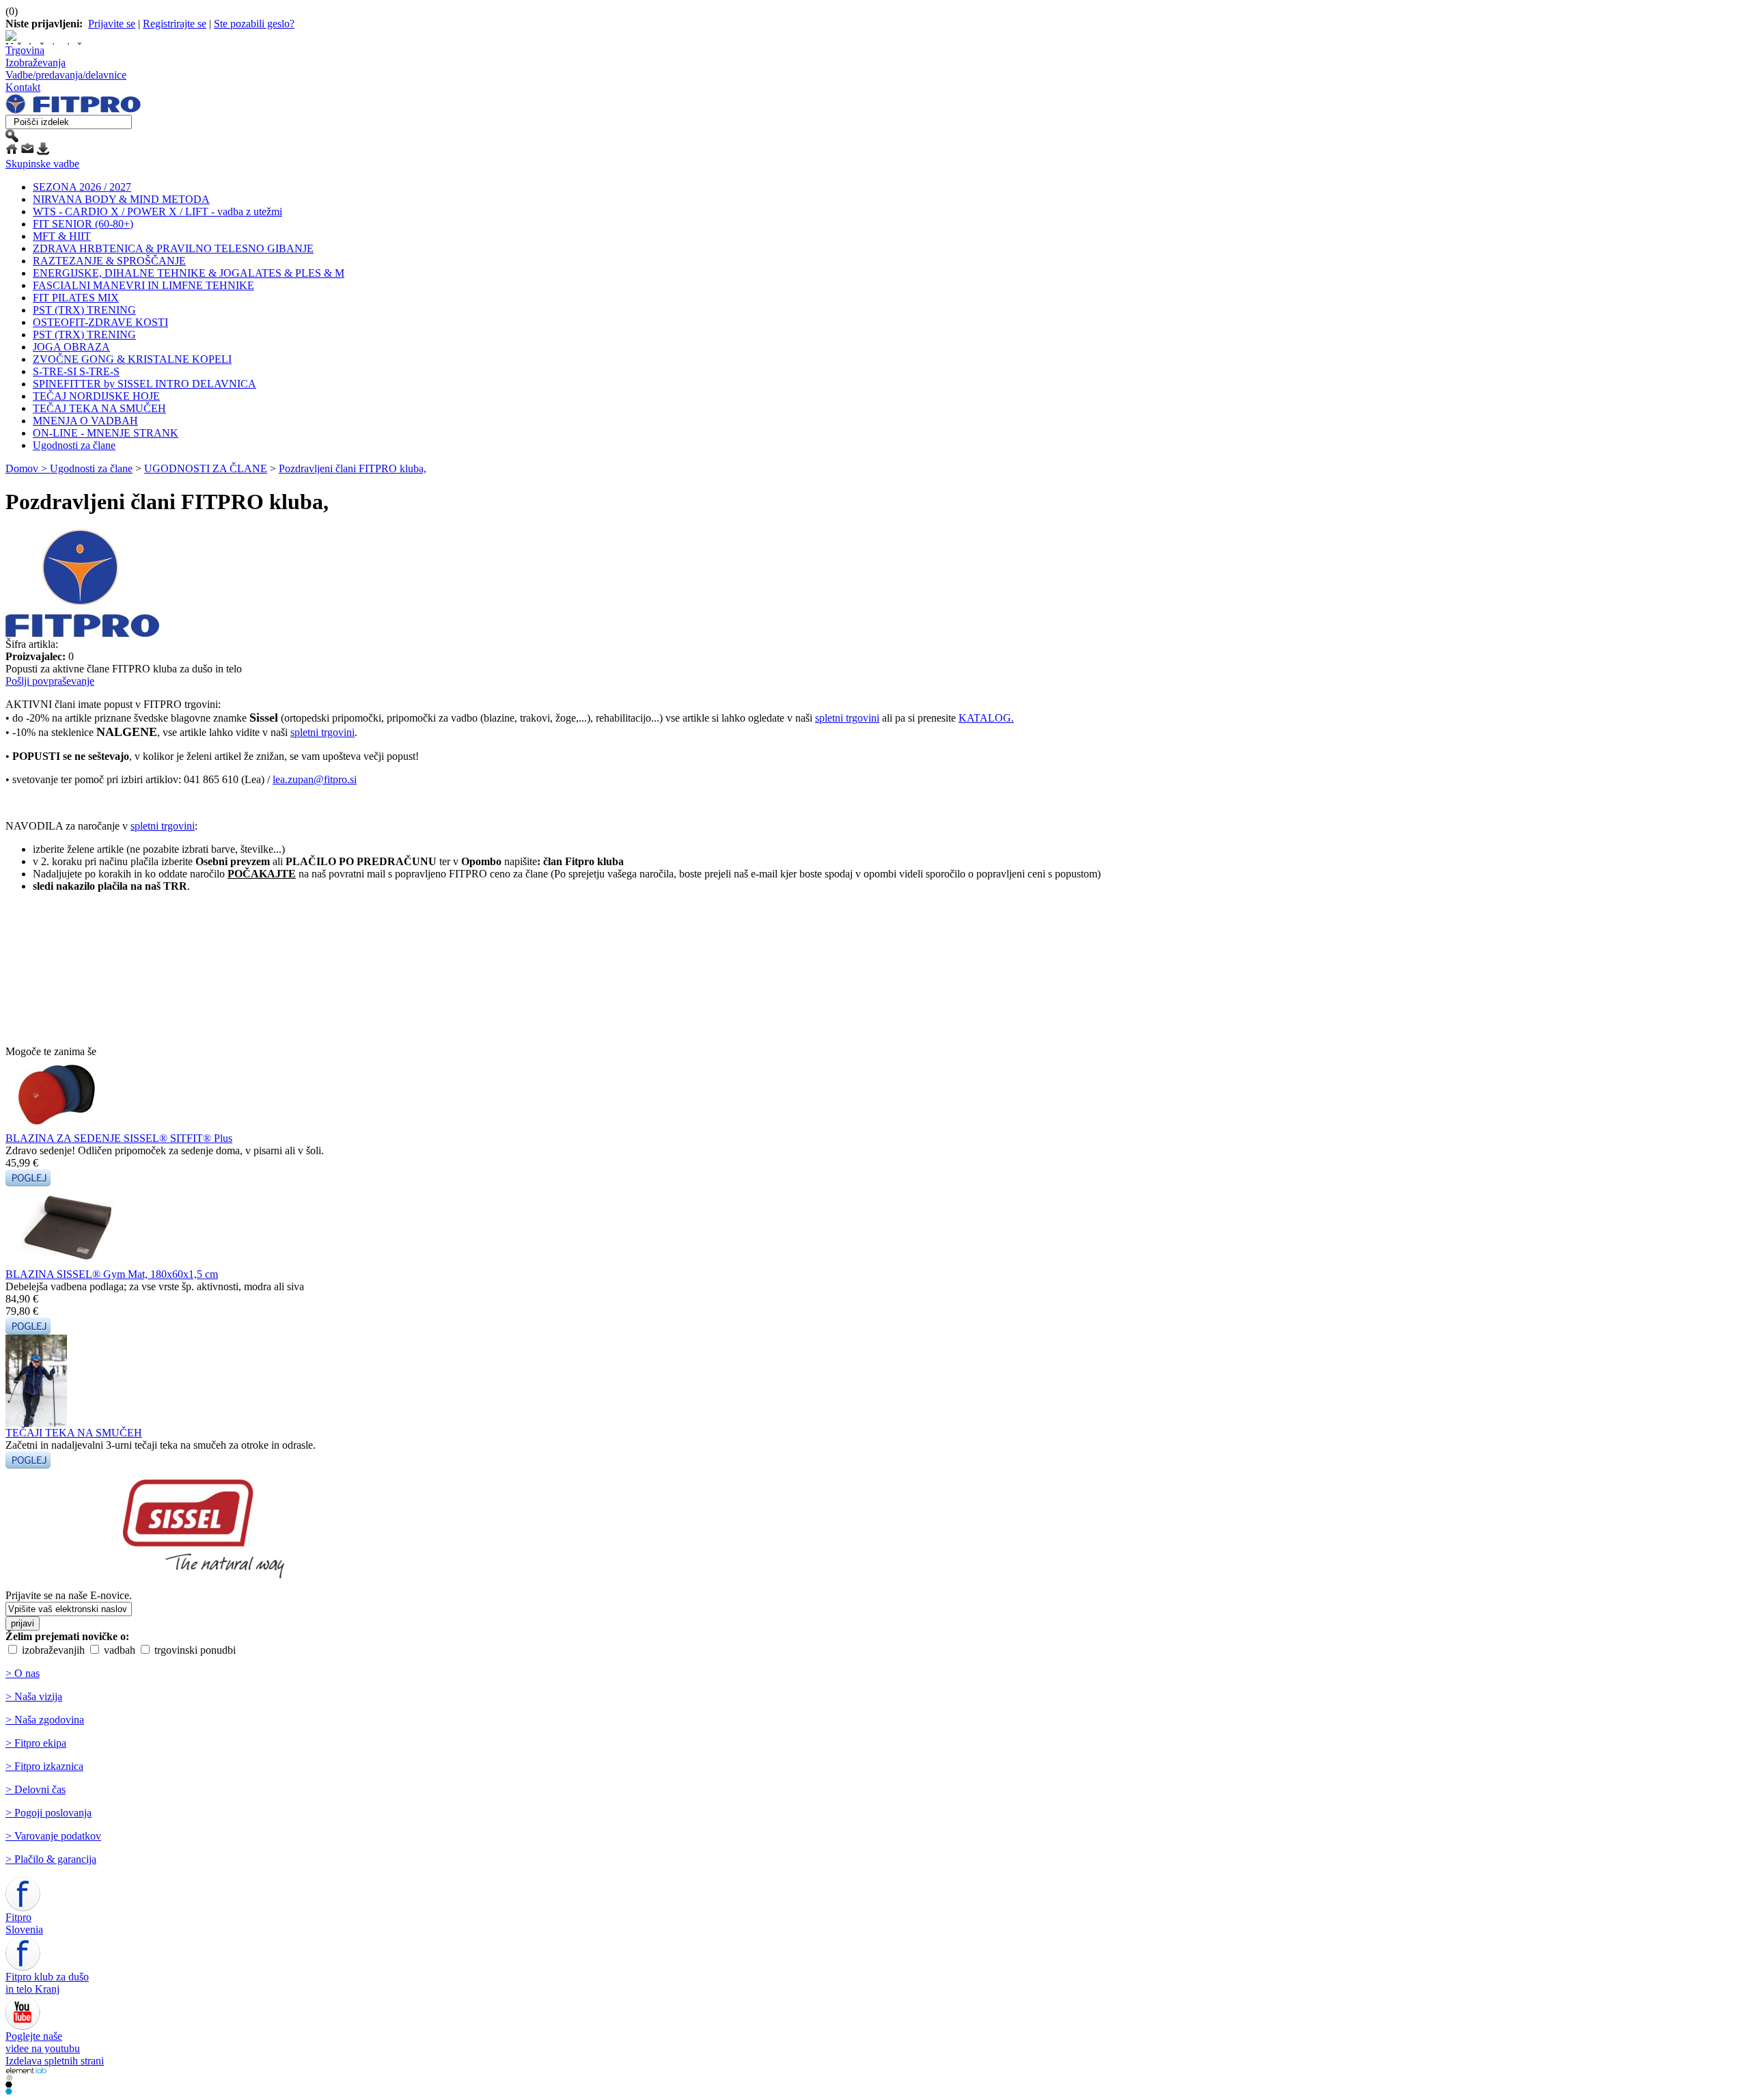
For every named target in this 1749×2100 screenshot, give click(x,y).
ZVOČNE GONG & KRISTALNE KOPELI (132, 359)
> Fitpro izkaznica (44, 1766)
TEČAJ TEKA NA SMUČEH (99, 408)
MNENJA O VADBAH (85, 421)
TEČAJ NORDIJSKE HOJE (96, 396)
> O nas (23, 1673)
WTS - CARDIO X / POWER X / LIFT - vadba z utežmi (157, 212)
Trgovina (25, 50)
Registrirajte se (175, 24)
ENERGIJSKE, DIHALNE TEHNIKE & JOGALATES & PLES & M (189, 273)
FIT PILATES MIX (76, 298)
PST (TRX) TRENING (84, 310)
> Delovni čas (36, 1789)
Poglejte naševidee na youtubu (43, 2042)
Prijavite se (112, 24)
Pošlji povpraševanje (50, 681)
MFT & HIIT (62, 236)
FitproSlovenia (24, 1923)
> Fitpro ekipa (36, 1743)
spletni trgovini (847, 718)
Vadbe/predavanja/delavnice (66, 75)
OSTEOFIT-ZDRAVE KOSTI (100, 322)
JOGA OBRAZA (71, 347)
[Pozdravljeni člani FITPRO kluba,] (82, 635)
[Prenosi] (43, 151)
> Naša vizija (34, 1696)
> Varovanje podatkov (53, 1836)
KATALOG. (986, 718)
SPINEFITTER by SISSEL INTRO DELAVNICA (144, 384)
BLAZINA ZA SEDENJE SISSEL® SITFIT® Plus (119, 1138)
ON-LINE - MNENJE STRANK (106, 433)
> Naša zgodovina (45, 1720)
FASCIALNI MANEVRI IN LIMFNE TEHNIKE (143, 285)
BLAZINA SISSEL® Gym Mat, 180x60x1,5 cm (112, 1274)
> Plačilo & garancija (51, 1859)
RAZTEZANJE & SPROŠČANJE (109, 261)
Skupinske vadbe (42, 164)
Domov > (28, 468)
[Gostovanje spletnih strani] (9, 2084)
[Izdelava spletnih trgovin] (9, 2077)
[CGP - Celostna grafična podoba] (9, 2091)
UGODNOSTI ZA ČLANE (206, 468)
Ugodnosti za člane (74, 445)
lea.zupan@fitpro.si (315, 779)
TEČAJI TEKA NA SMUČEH (74, 1433)
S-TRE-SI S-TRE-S (76, 371)
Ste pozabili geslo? (254, 24)
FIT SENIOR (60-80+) (83, 224)
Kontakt (23, 87)
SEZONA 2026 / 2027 (82, 187)
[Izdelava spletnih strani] (26, 2070)
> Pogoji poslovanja (49, 1813)
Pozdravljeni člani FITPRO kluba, (353, 468)
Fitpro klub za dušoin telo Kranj (47, 1983)
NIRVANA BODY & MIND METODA (121, 199)
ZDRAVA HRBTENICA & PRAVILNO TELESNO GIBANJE (173, 248)
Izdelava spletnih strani (55, 2061)
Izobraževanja (36, 63)
